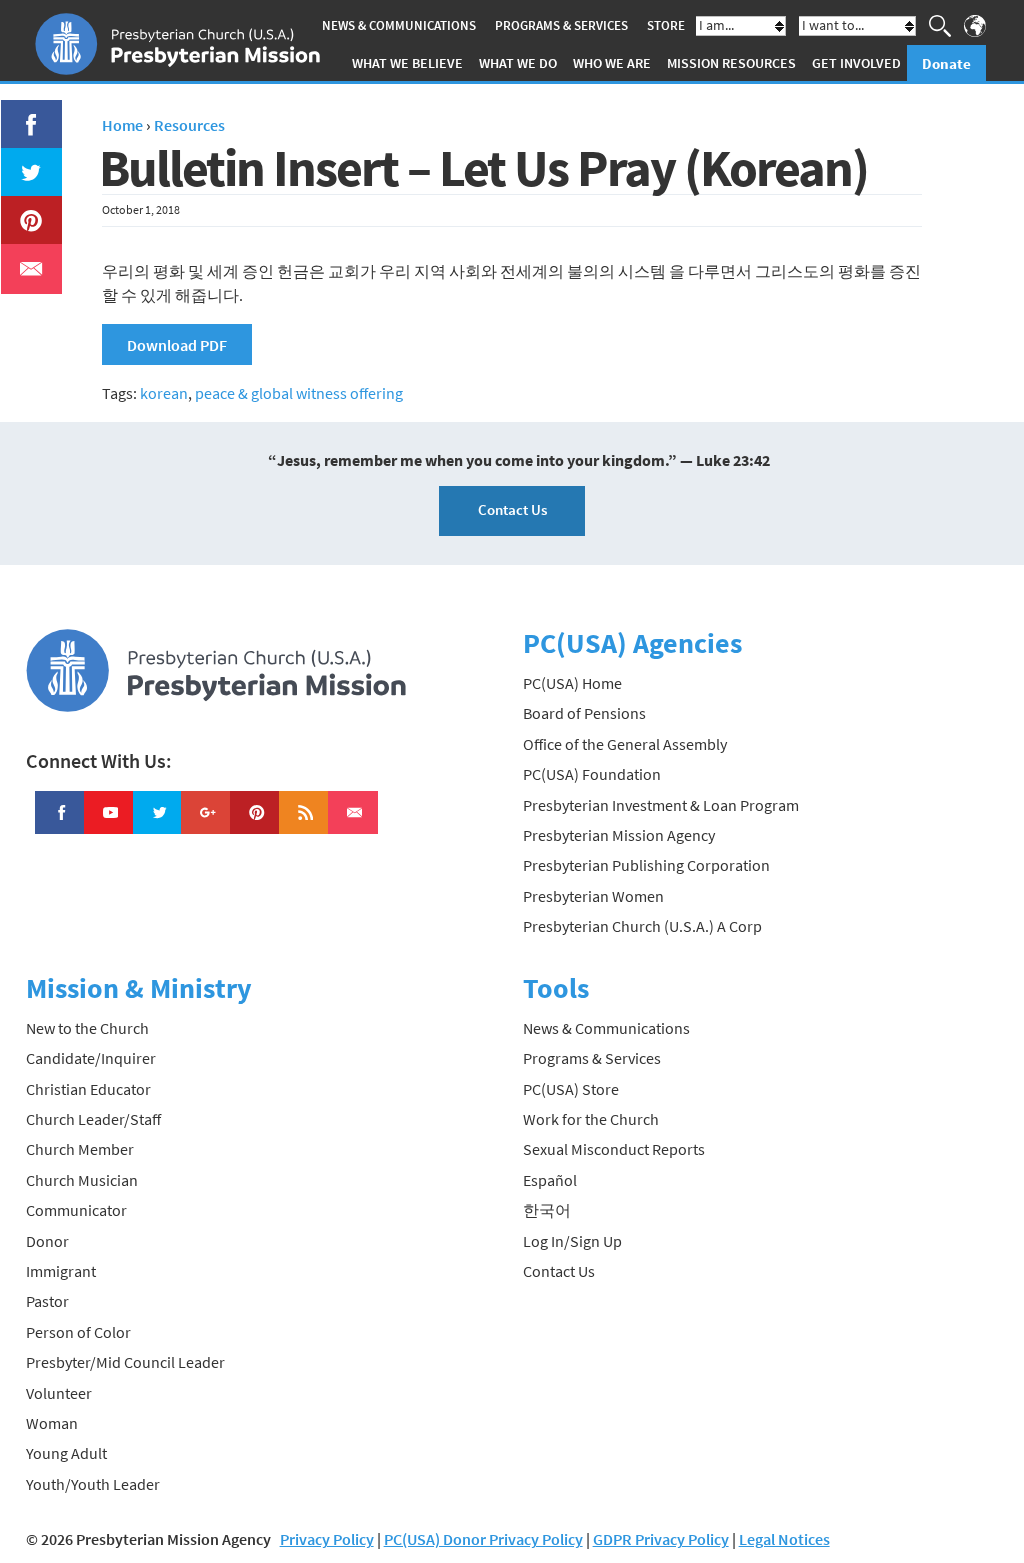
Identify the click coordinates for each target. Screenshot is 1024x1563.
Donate (946, 63)
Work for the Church (591, 1119)
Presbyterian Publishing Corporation (646, 865)
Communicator (76, 1210)
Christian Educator (88, 1089)
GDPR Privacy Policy (661, 1539)
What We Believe (407, 63)
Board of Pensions (584, 713)
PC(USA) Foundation (592, 774)
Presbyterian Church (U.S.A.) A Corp (642, 926)
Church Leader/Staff (93, 1119)
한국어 (547, 1210)
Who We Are (612, 63)
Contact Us (512, 509)
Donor (47, 1241)
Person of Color (78, 1332)
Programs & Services (561, 25)
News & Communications (399, 25)
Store (666, 25)
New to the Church (87, 1028)
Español (550, 1180)
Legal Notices (784, 1539)
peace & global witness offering (299, 393)
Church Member (80, 1149)
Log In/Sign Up (572, 1241)
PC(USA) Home (572, 683)
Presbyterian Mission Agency (619, 835)
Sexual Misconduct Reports (614, 1149)
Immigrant (61, 1271)
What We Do (518, 63)
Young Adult (66, 1453)
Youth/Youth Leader (93, 1484)
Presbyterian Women (593, 896)
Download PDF (177, 345)
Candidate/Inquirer (91, 1058)
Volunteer (59, 1393)
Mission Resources (731, 63)
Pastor (47, 1301)
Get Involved (856, 63)
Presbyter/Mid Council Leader (125, 1362)
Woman (52, 1423)
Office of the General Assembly (625, 744)
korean (164, 393)
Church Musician (82, 1180)
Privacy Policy (327, 1539)
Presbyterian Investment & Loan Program (661, 805)
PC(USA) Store (571, 1089)
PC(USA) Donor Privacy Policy (483, 1539)
